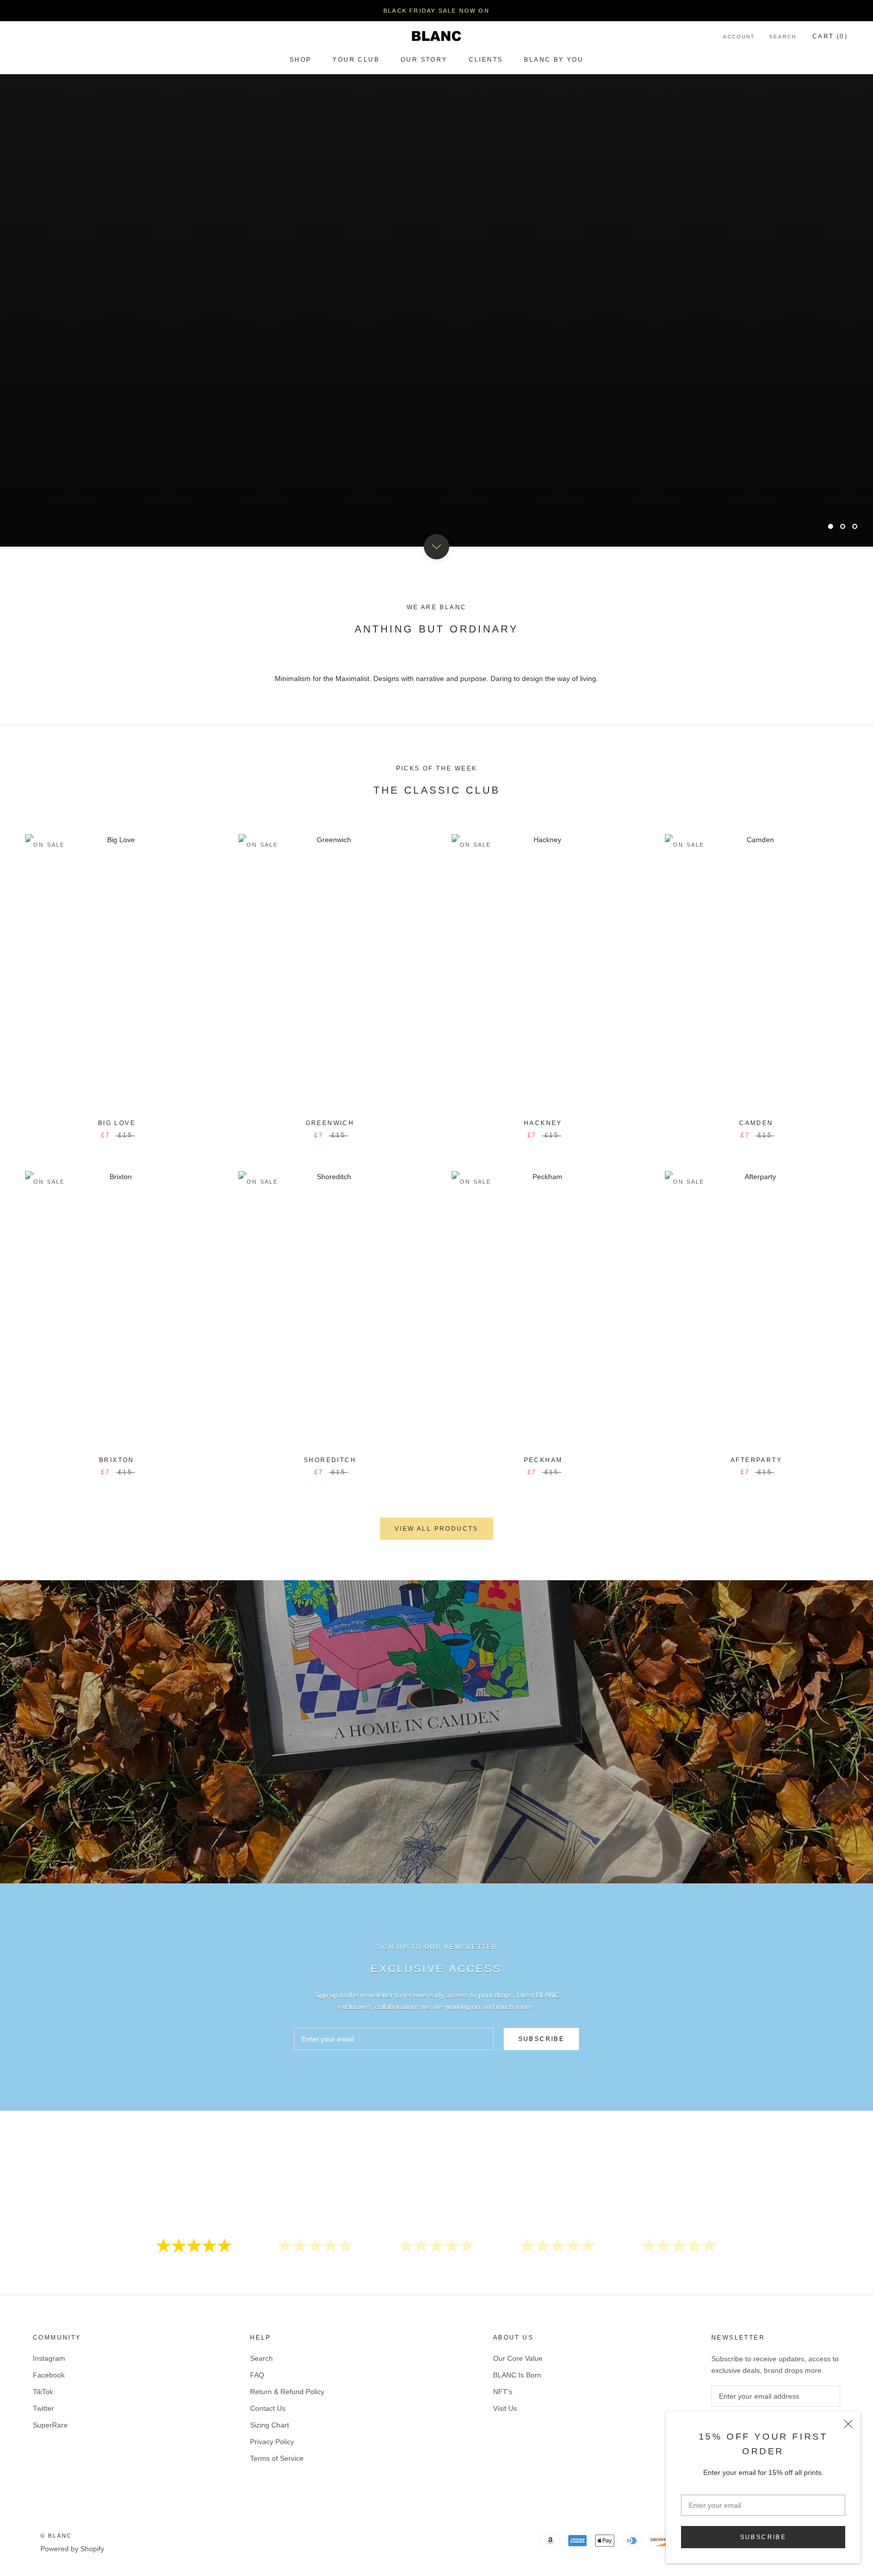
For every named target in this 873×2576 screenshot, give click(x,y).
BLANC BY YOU (554, 60)
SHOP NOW (436, 500)
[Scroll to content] (437, 547)
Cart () (830, 36)
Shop (301, 60)
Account (739, 37)
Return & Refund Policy (287, 2392)
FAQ (257, 2375)
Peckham (543, 1460)
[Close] (848, 2424)
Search (783, 37)
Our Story (424, 60)
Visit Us (505, 2408)
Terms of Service (277, 2458)
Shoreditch (330, 1460)
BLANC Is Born (517, 2375)
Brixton (117, 1460)
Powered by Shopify (72, 2549)
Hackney (543, 1123)
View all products (437, 1529)
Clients (486, 60)
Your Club (356, 60)
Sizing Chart (270, 2425)
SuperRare (50, 2425)
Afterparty (756, 1460)
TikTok (43, 2392)
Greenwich (330, 1123)
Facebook (49, 2375)
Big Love (117, 1123)
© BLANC (56, 2536)
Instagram (49, 2358)
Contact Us (268, 2408)
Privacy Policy (272, 2442)
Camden (756, 1123)
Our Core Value (518, 2358)
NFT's (503, 2392)
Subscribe (763, 2537)
